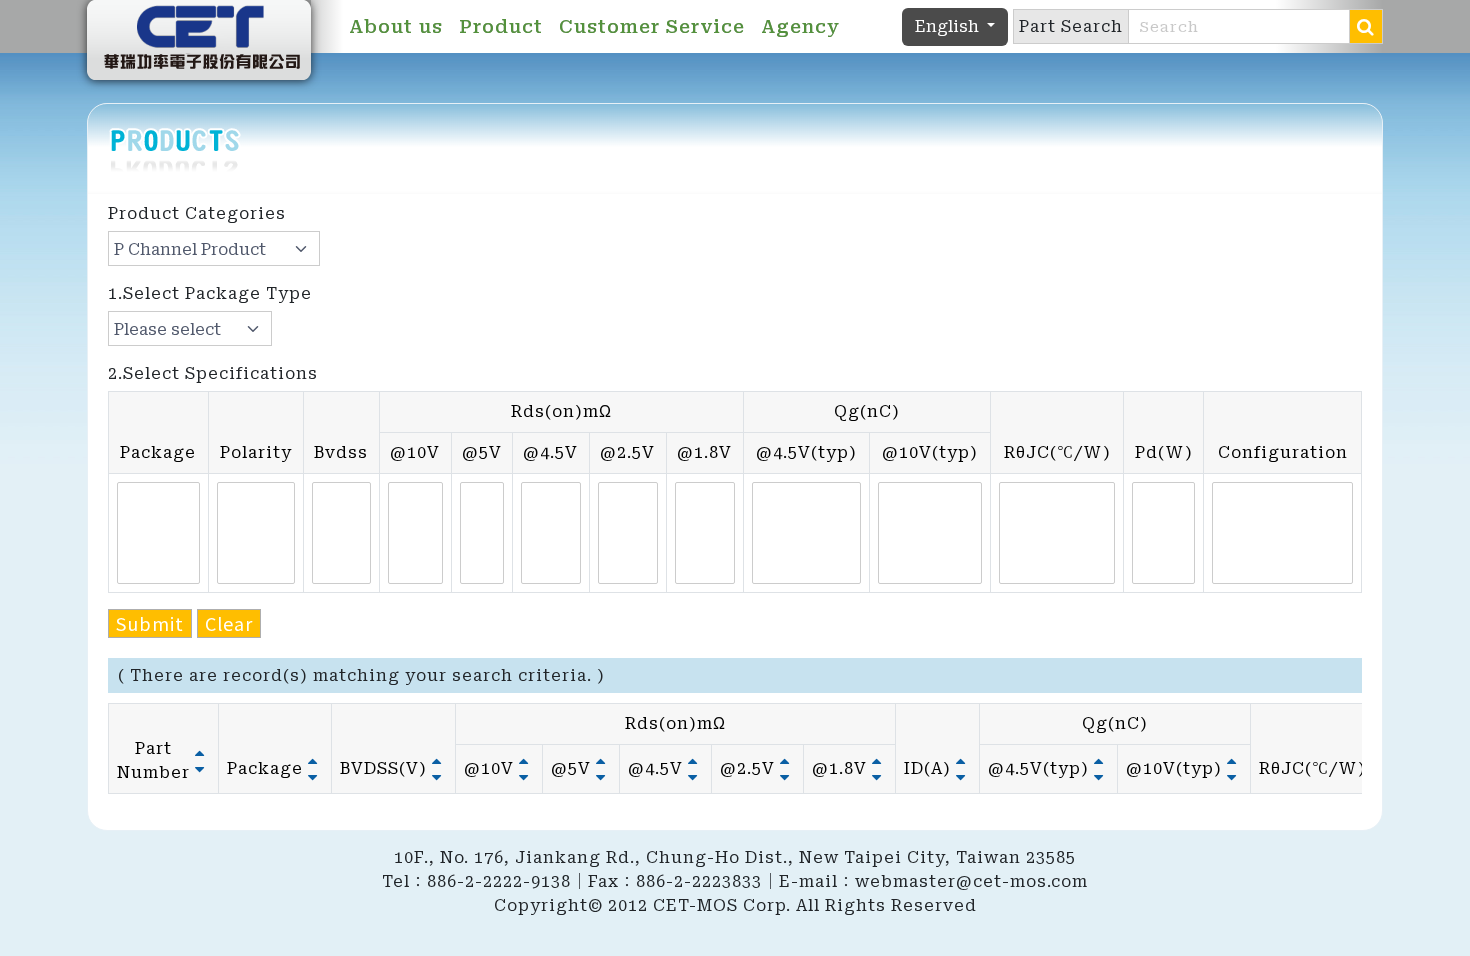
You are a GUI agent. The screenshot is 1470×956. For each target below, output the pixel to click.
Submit (150, 623)
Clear (229, 623)
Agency (800, 26)
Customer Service (652, 26)
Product (501, 26)
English (949, 26)
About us (396, 26)
